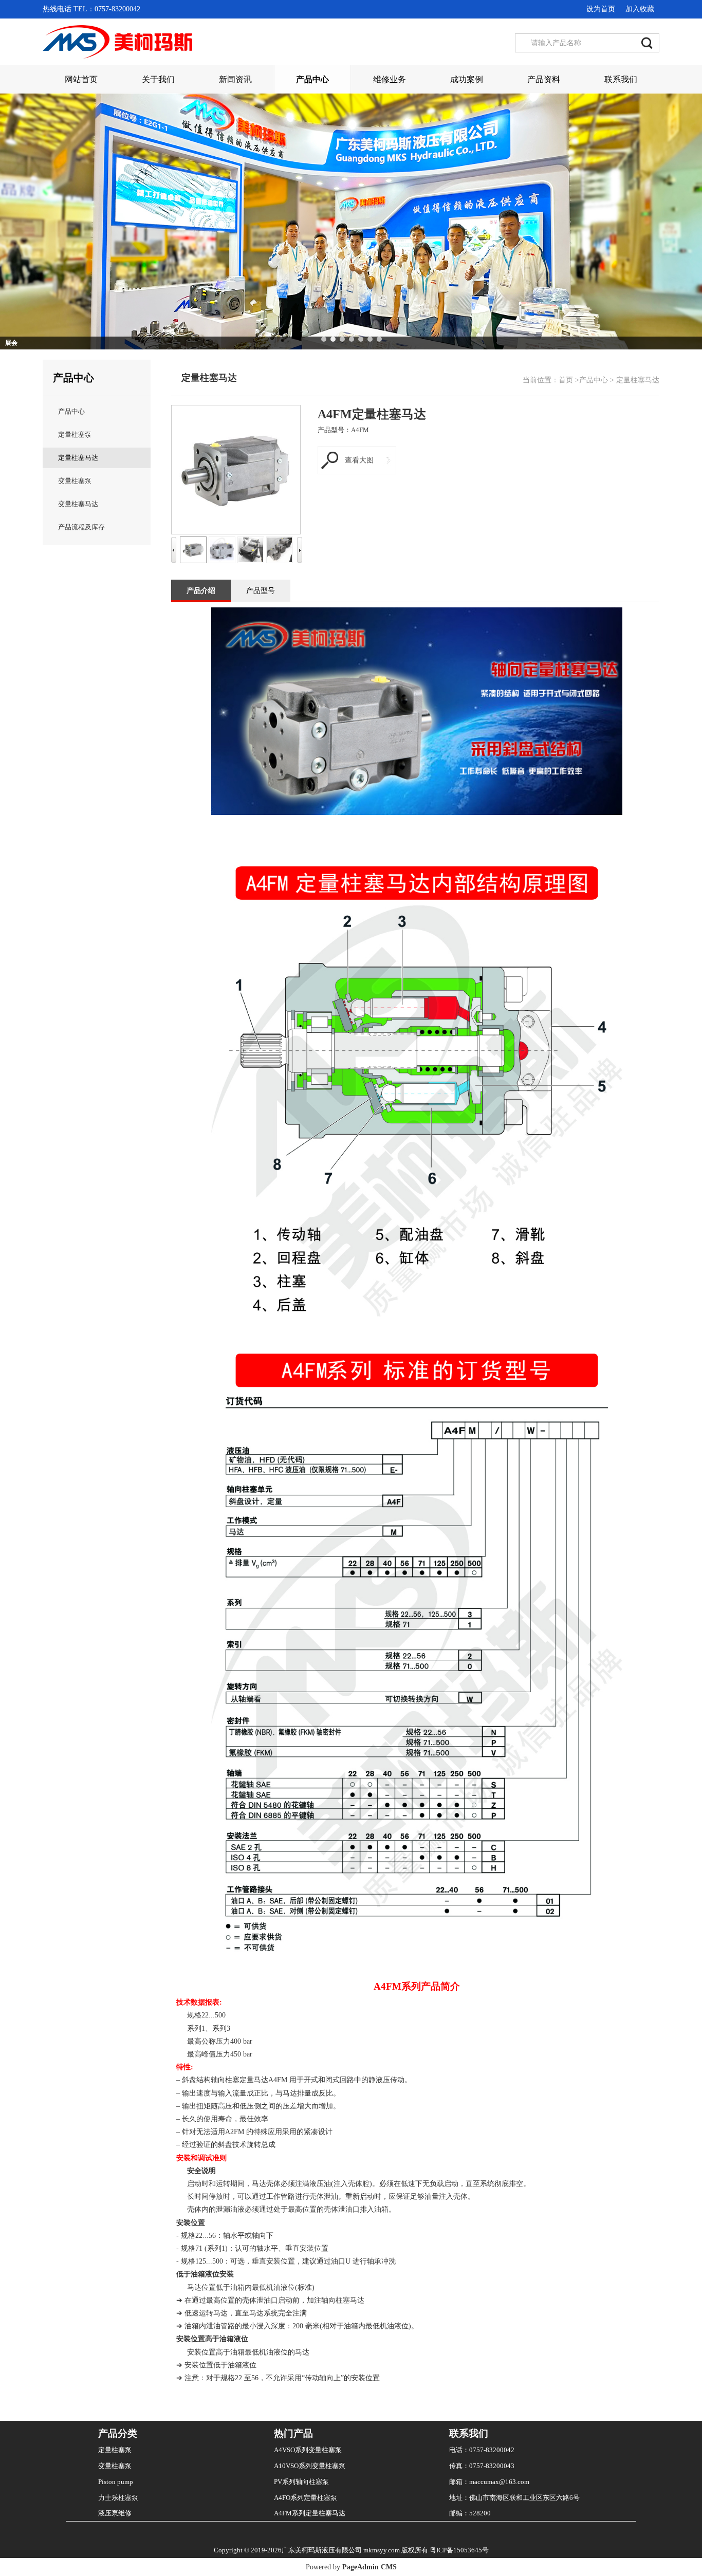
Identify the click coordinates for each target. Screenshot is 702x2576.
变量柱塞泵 (75, 481)
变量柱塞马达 (78, 504)
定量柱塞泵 (75, 434)
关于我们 (158, 79)
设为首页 (601, 9)
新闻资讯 (235, 79)
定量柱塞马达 (78, 458)
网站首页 (81, 79)
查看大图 (359, 460)
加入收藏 (640, 9)
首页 (566, 380)
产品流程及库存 (81, 527)
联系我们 (621, 79)
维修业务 (390, 79)
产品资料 (544, 79)
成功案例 (467, 79)
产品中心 (312, 79)
